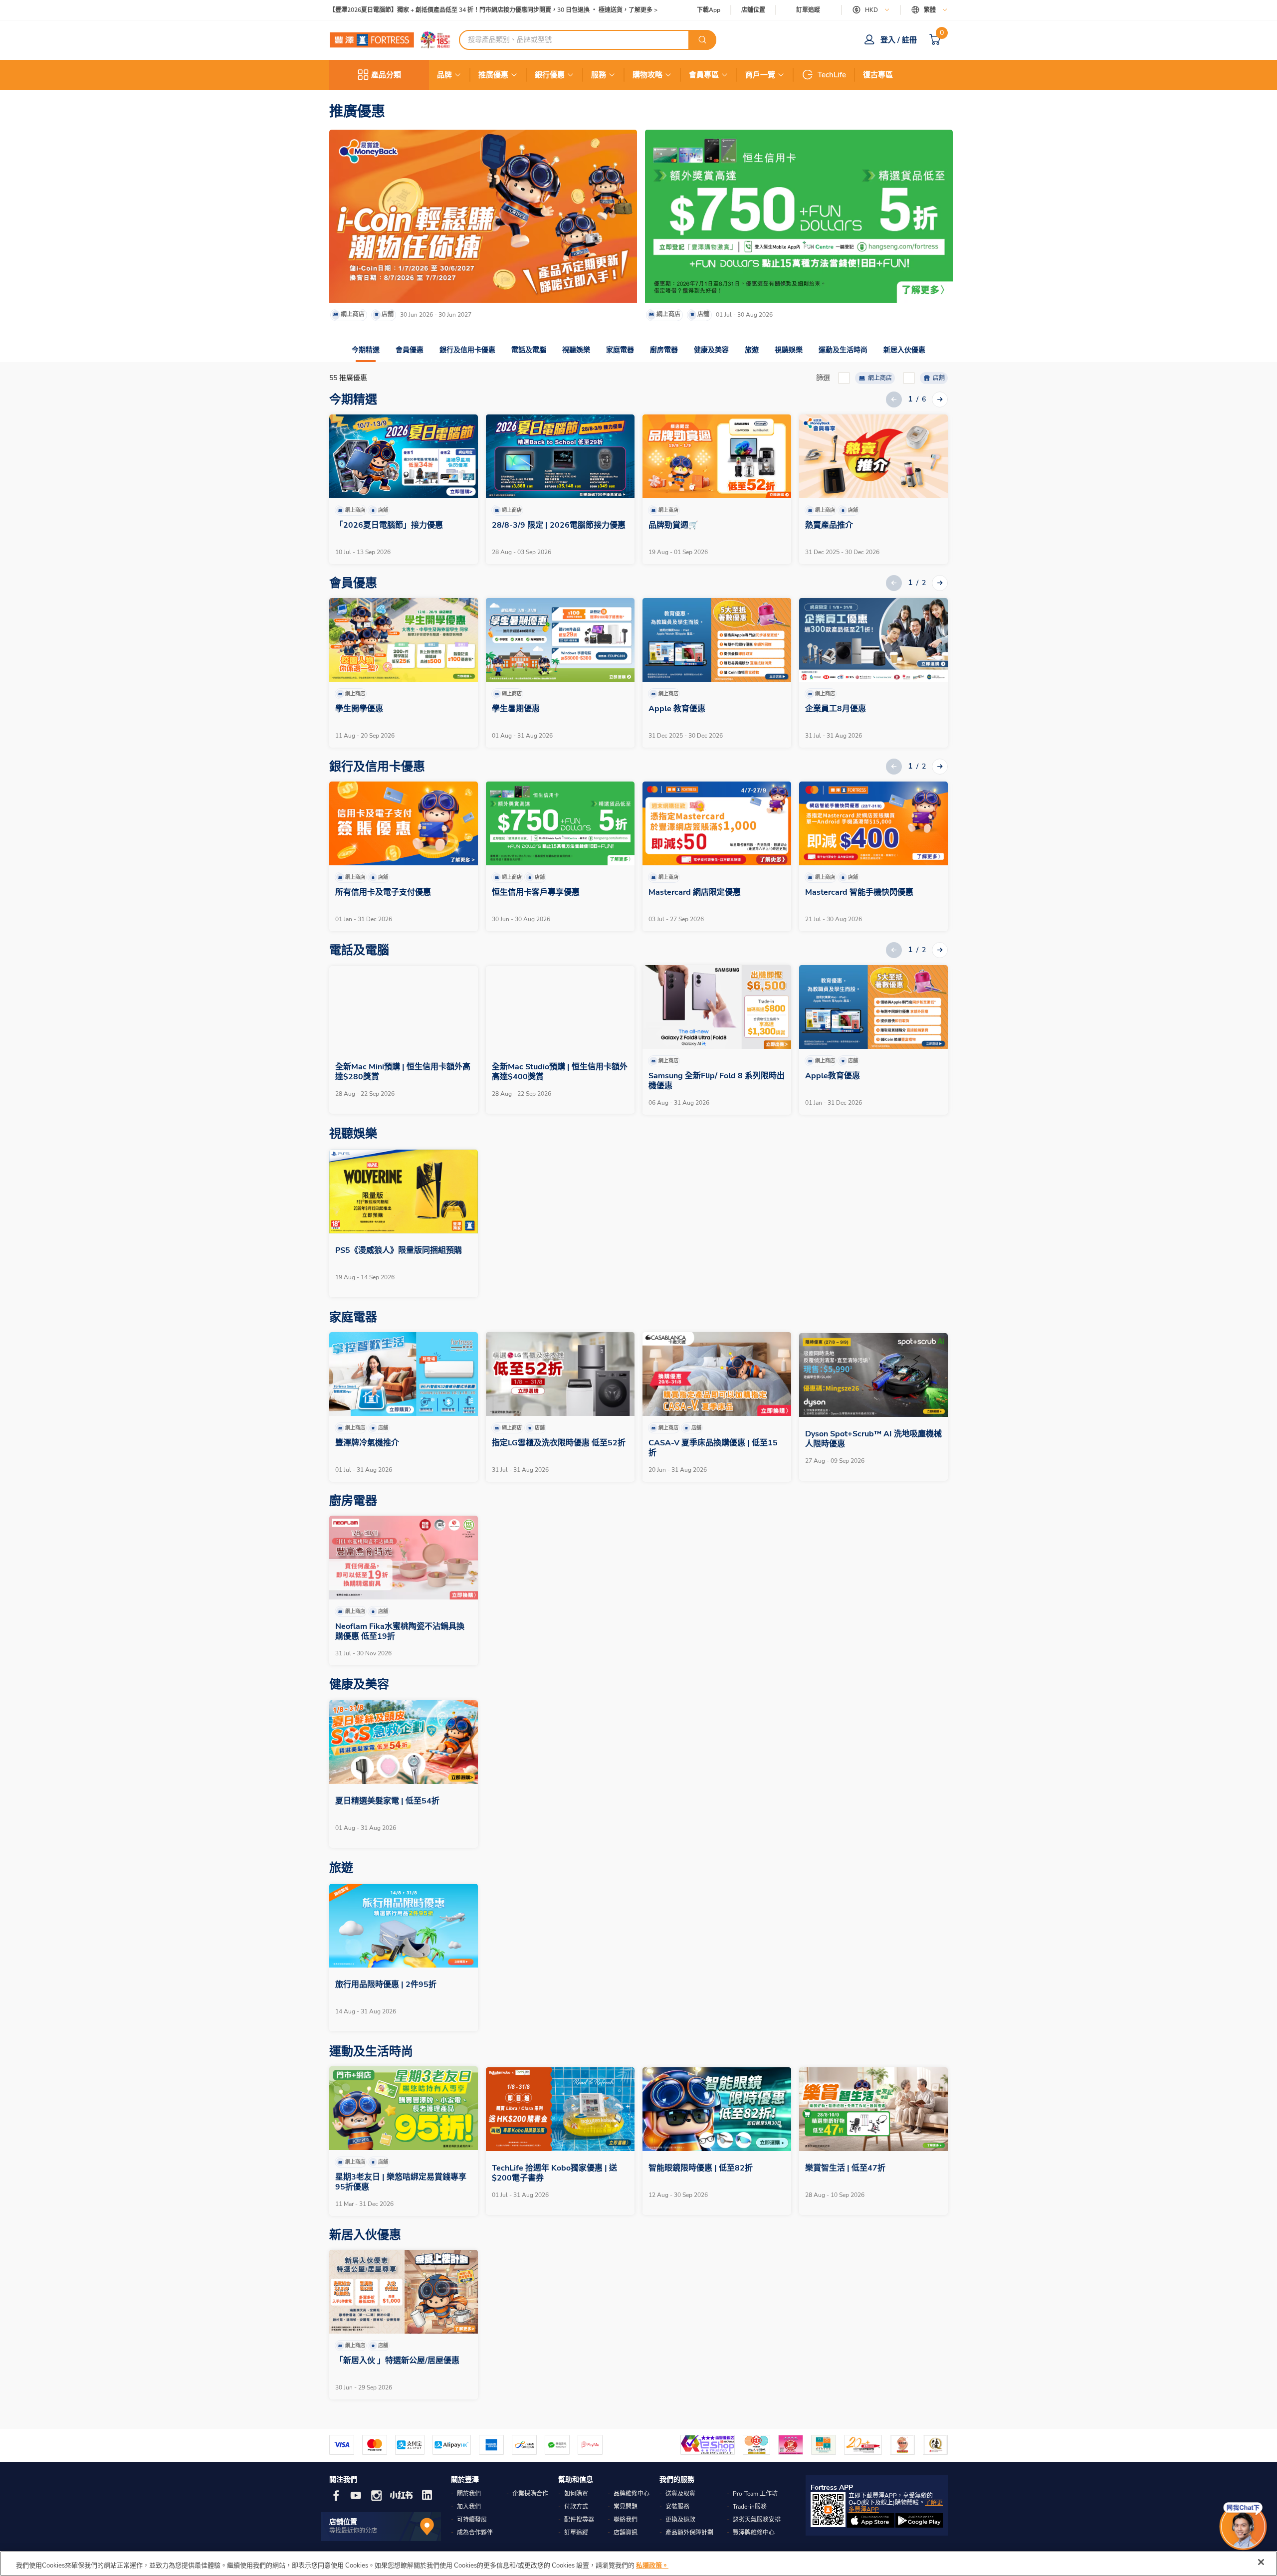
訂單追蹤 (808, 10)
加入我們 (469, 2507)
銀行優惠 (550, 75)
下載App (709, 10)
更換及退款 (680, 2520)
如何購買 (576, 2494)
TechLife (832, 75)
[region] (638, 2564)
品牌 (444, 75)
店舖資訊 (626, 2533)
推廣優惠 (493, 75)
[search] (702, 40)
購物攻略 (647, 75)
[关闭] (1261, 2562)
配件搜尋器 (579, 2520)
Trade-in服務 (750, 2507)
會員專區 (704, 75)
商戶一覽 (760, 75)
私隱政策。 (652, 2566)
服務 (599, 75)
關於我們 (469, 2494)
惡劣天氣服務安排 (757, 2520)
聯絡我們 (626, 2520)
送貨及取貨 (680, 2494)
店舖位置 (753, 10)
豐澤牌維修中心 (754, 2533)
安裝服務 (677, 2507)
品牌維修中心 (632, 2494)
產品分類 (386, 75)
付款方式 (576, 2507)
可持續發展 (472, 2520)
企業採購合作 (530, 2494)
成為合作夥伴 (475, 2533)
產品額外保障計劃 (689, 2533)
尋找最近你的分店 (353, 2531)
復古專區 (878, 75)
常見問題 (626, 2507)
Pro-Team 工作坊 (755, 2494)
